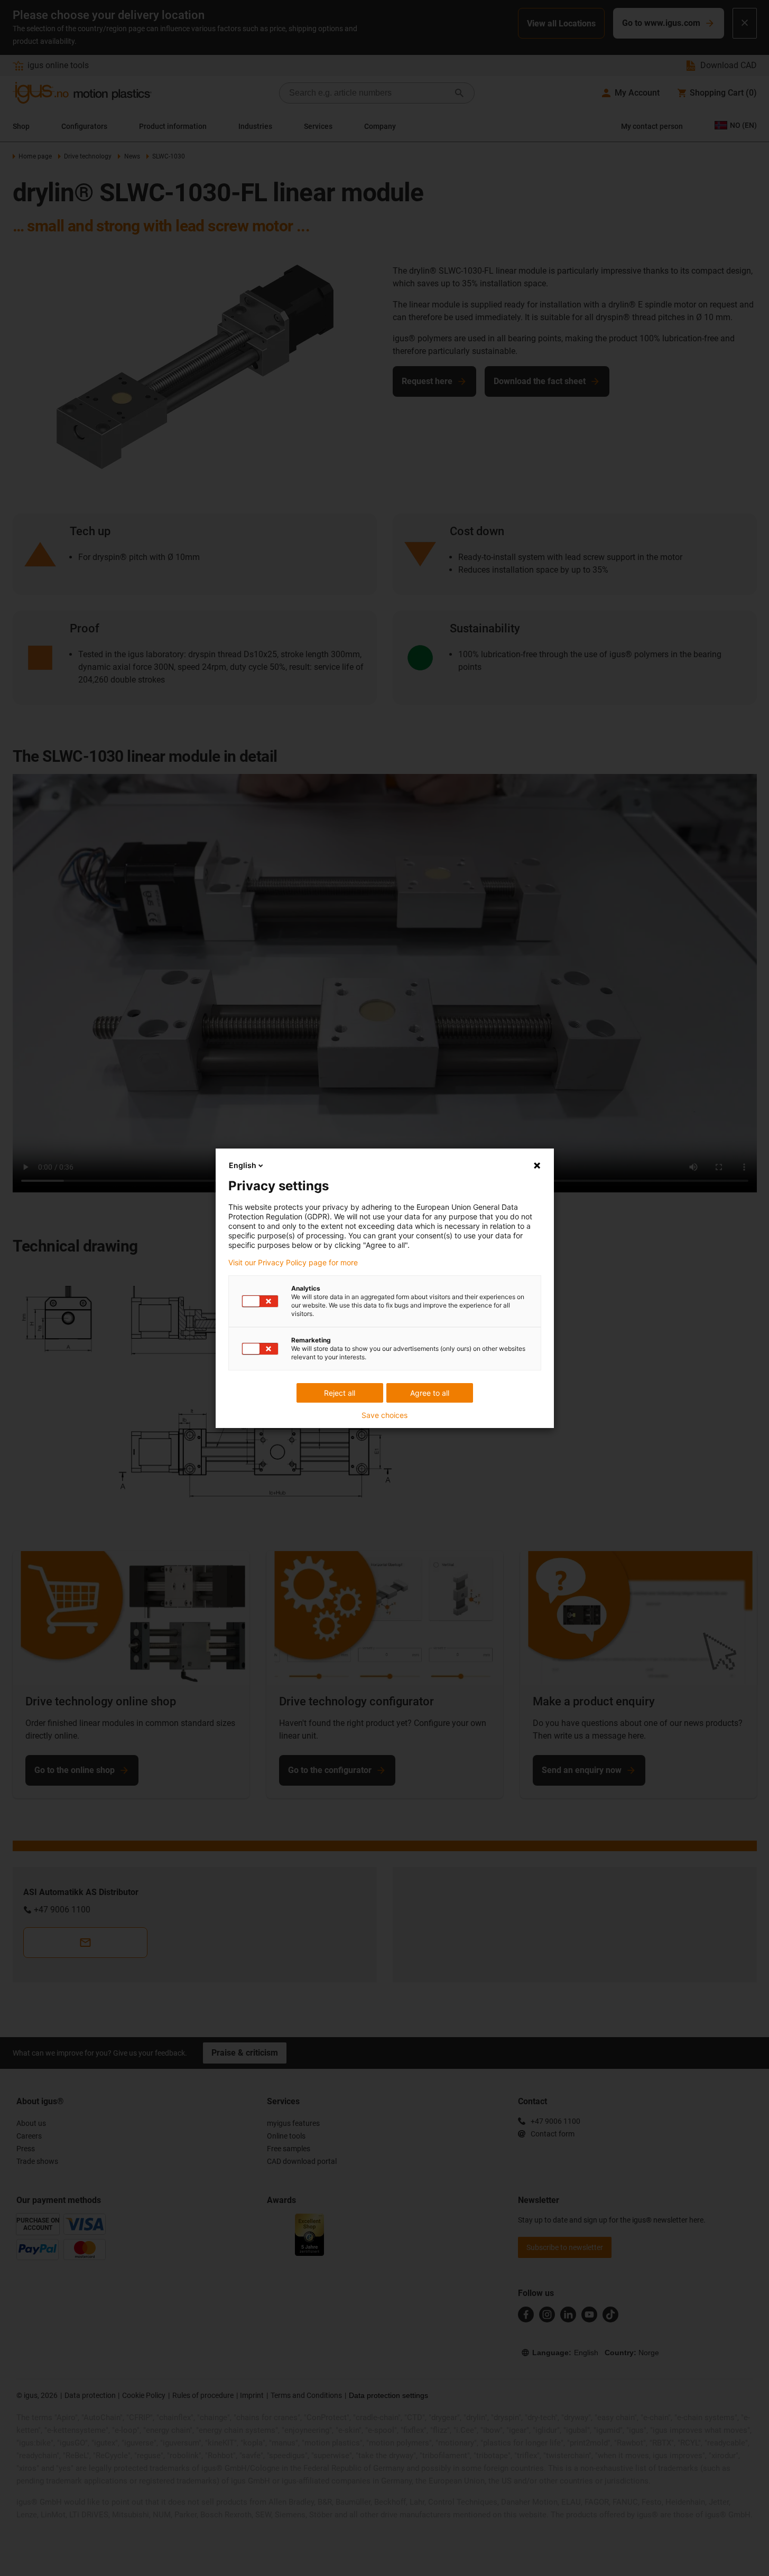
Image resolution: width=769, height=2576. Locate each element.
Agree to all (430, 1393)
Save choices (384, 1415)
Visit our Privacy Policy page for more (293, 1263)
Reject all (340, 1393)
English (243, 1165)
